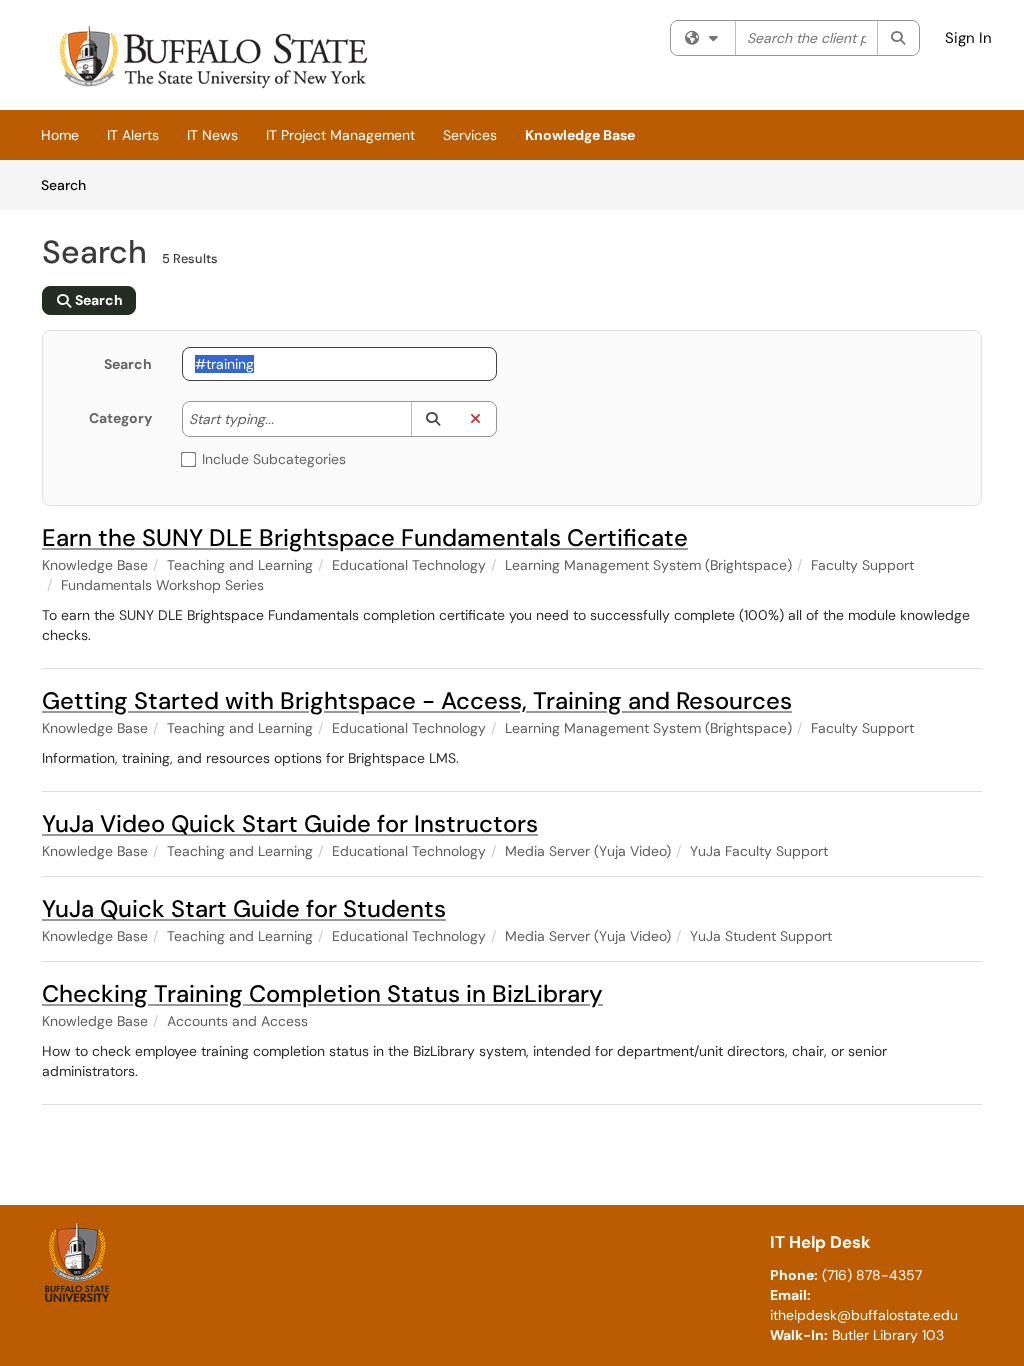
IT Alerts (133, 135)
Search (70, 184)
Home (60, 135)
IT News (212, 135)
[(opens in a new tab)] (211, 60)
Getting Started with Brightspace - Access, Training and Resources (417, 700)
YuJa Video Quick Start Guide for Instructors (290, 823)
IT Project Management (340, 135)
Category (120, 418)
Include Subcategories (274, 459)
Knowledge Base (580, 135)
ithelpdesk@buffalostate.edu (864, 1315)
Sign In (968, 38)
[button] (432, 419)
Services (470, 135)
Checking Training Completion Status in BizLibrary (322, 993)
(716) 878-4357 (872, 1275)
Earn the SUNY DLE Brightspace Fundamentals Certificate (365, 537)
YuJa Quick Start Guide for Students (244, 908)
